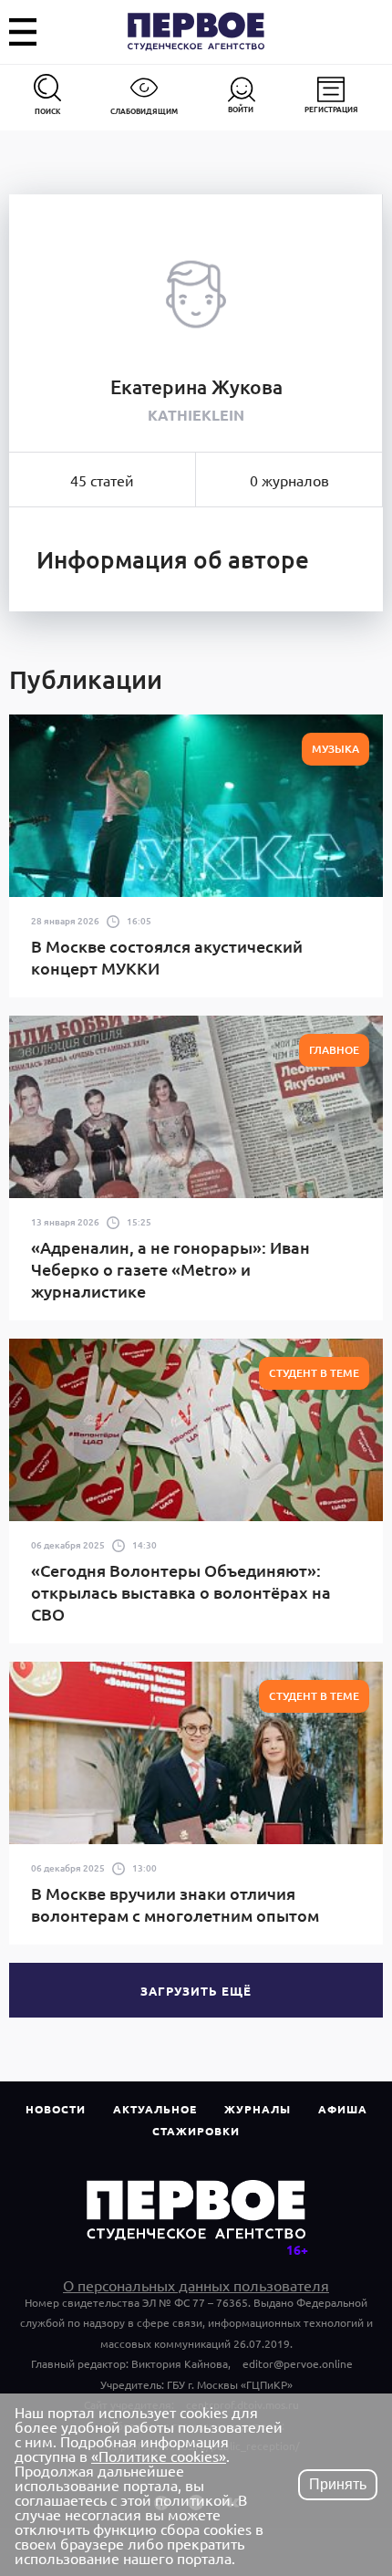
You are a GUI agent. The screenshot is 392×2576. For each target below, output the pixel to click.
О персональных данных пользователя (196, 2285)
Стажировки (196, 2131)
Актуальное (155, 2109)
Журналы (258, 2109)
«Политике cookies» (159, 2456)
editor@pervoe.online (298, 2363)
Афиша (343, 2109)
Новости (56, 2109)
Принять (338, 2484)
